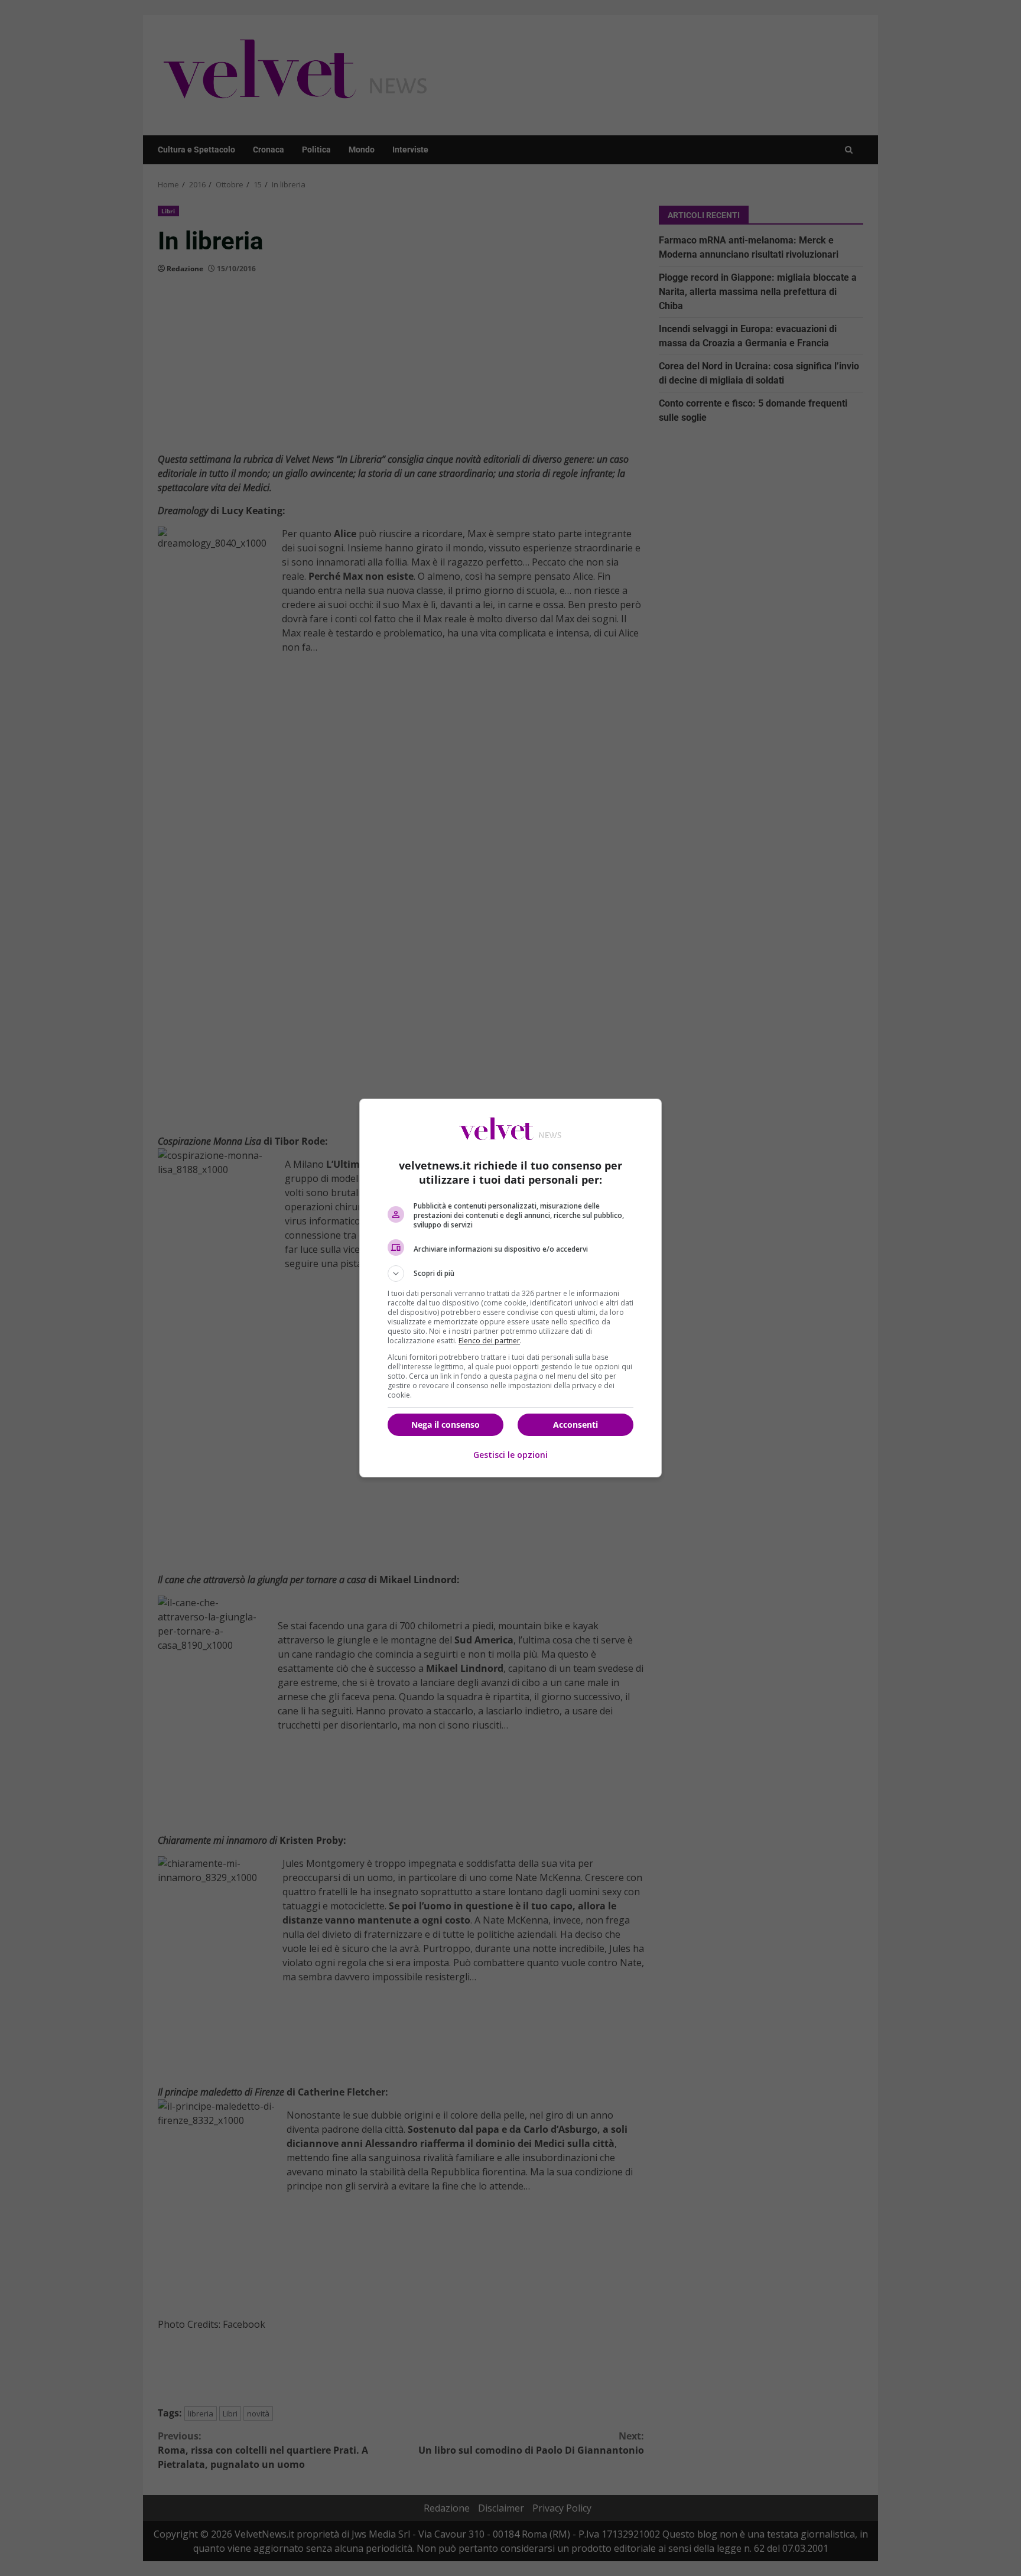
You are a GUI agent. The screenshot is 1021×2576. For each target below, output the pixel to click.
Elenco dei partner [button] (489, 1341)
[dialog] (510, 1288)
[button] (510, 1274)
